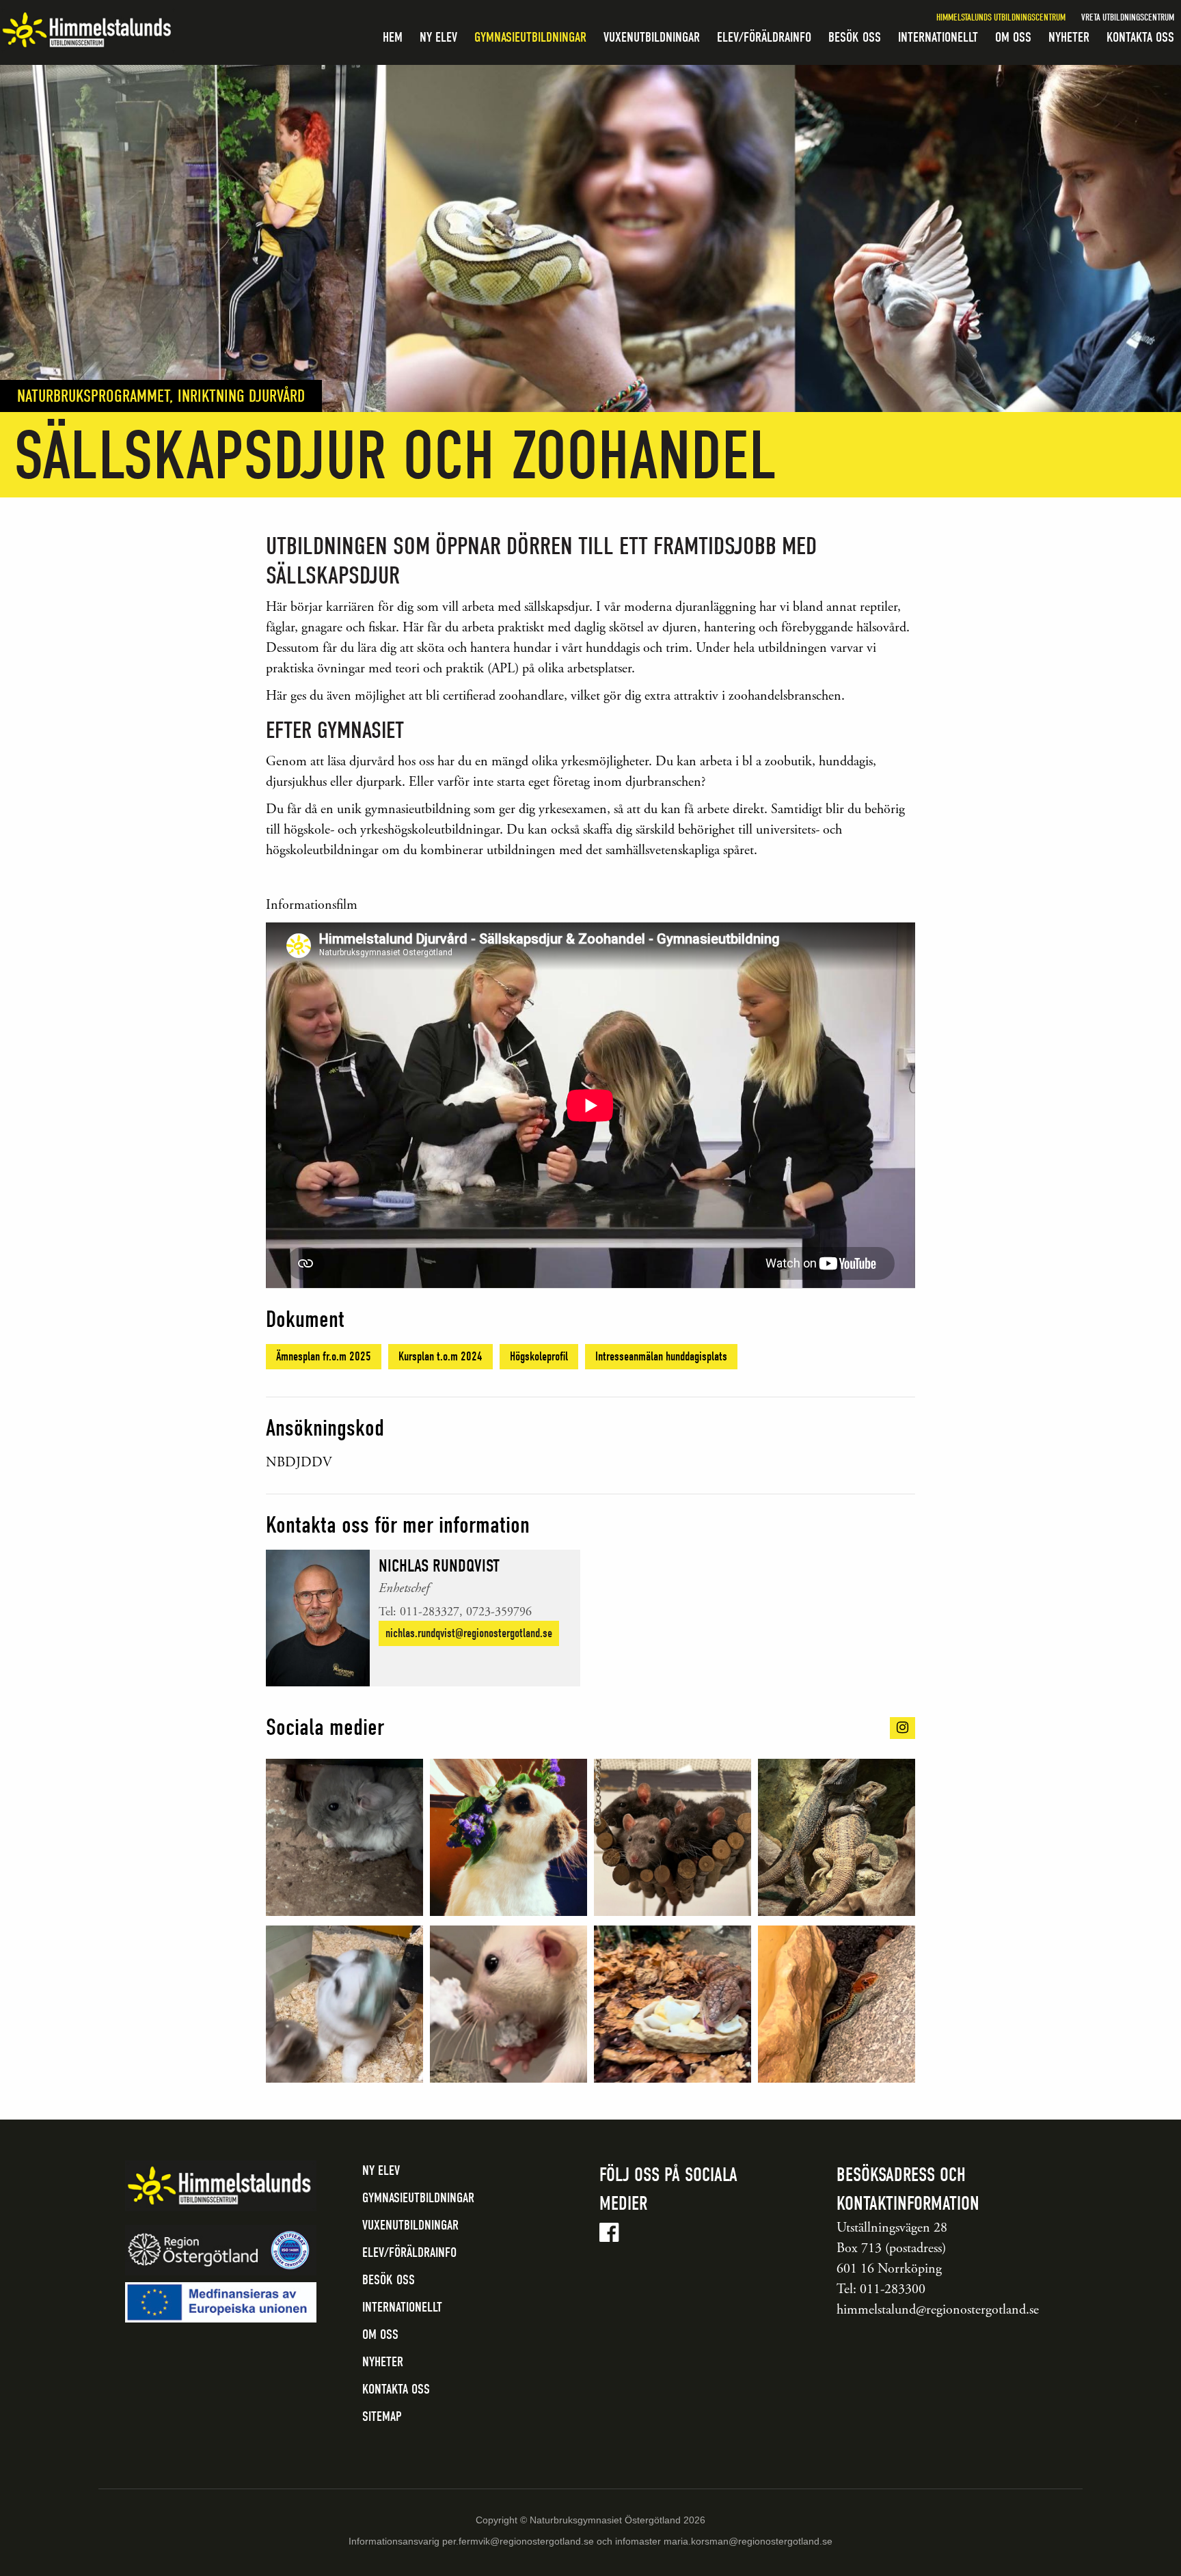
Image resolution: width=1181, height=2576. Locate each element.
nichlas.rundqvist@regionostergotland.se (469, 1633)
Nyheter (1069, 37)
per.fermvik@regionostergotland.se (518, 2541)
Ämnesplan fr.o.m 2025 (324, 1357)
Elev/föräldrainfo (764, 37)
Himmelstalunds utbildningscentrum (1001, 17)
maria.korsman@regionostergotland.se (748, 2541)
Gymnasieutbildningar (530, 37)
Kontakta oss (1140, 37)
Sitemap (382, 2416)
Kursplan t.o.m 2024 (440, 1357)
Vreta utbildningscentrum (1128, 17)
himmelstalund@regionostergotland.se (938, 2310)
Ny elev (438, 37)
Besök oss (855, 37)
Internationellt (938, 37)
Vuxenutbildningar (652, 37)
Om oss (1013, 37)
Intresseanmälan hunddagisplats (661, 1357)
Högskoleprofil (539, 1357)
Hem (393, 37)
